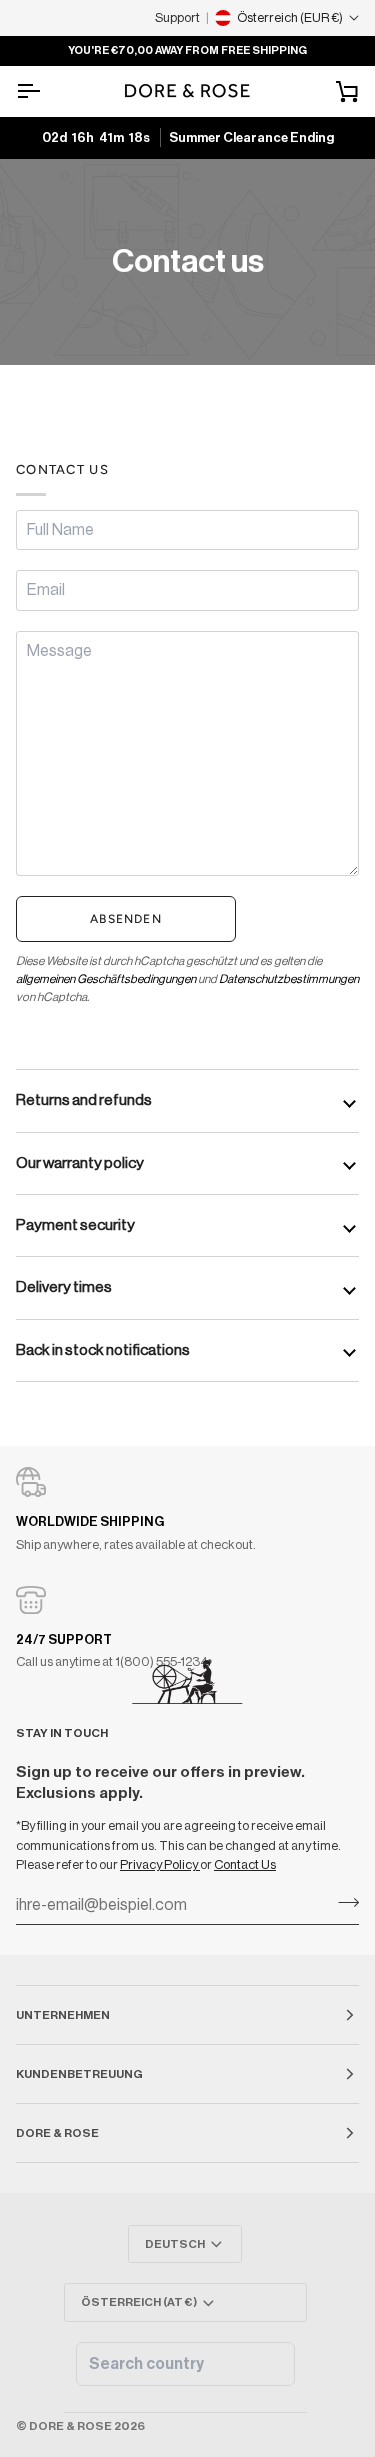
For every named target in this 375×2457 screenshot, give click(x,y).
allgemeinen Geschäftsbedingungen (106, 979)
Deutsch (175, 2244)
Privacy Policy (160, 1864)
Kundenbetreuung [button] (79, 2074)
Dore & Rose (70, 2426)
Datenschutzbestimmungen (289, 979)
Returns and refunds (84, 1100)
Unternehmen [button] (63, 2015)
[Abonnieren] (342, 1903)
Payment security (75, 1225)
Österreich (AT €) (139, 2302)
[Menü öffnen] (46, 91)
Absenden (126, 919)
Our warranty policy (80, 1163)
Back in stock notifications (103, 1350)
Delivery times (64, 1287)
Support (177, 17)
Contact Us (245, 1864)
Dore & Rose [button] (57, 2133)
